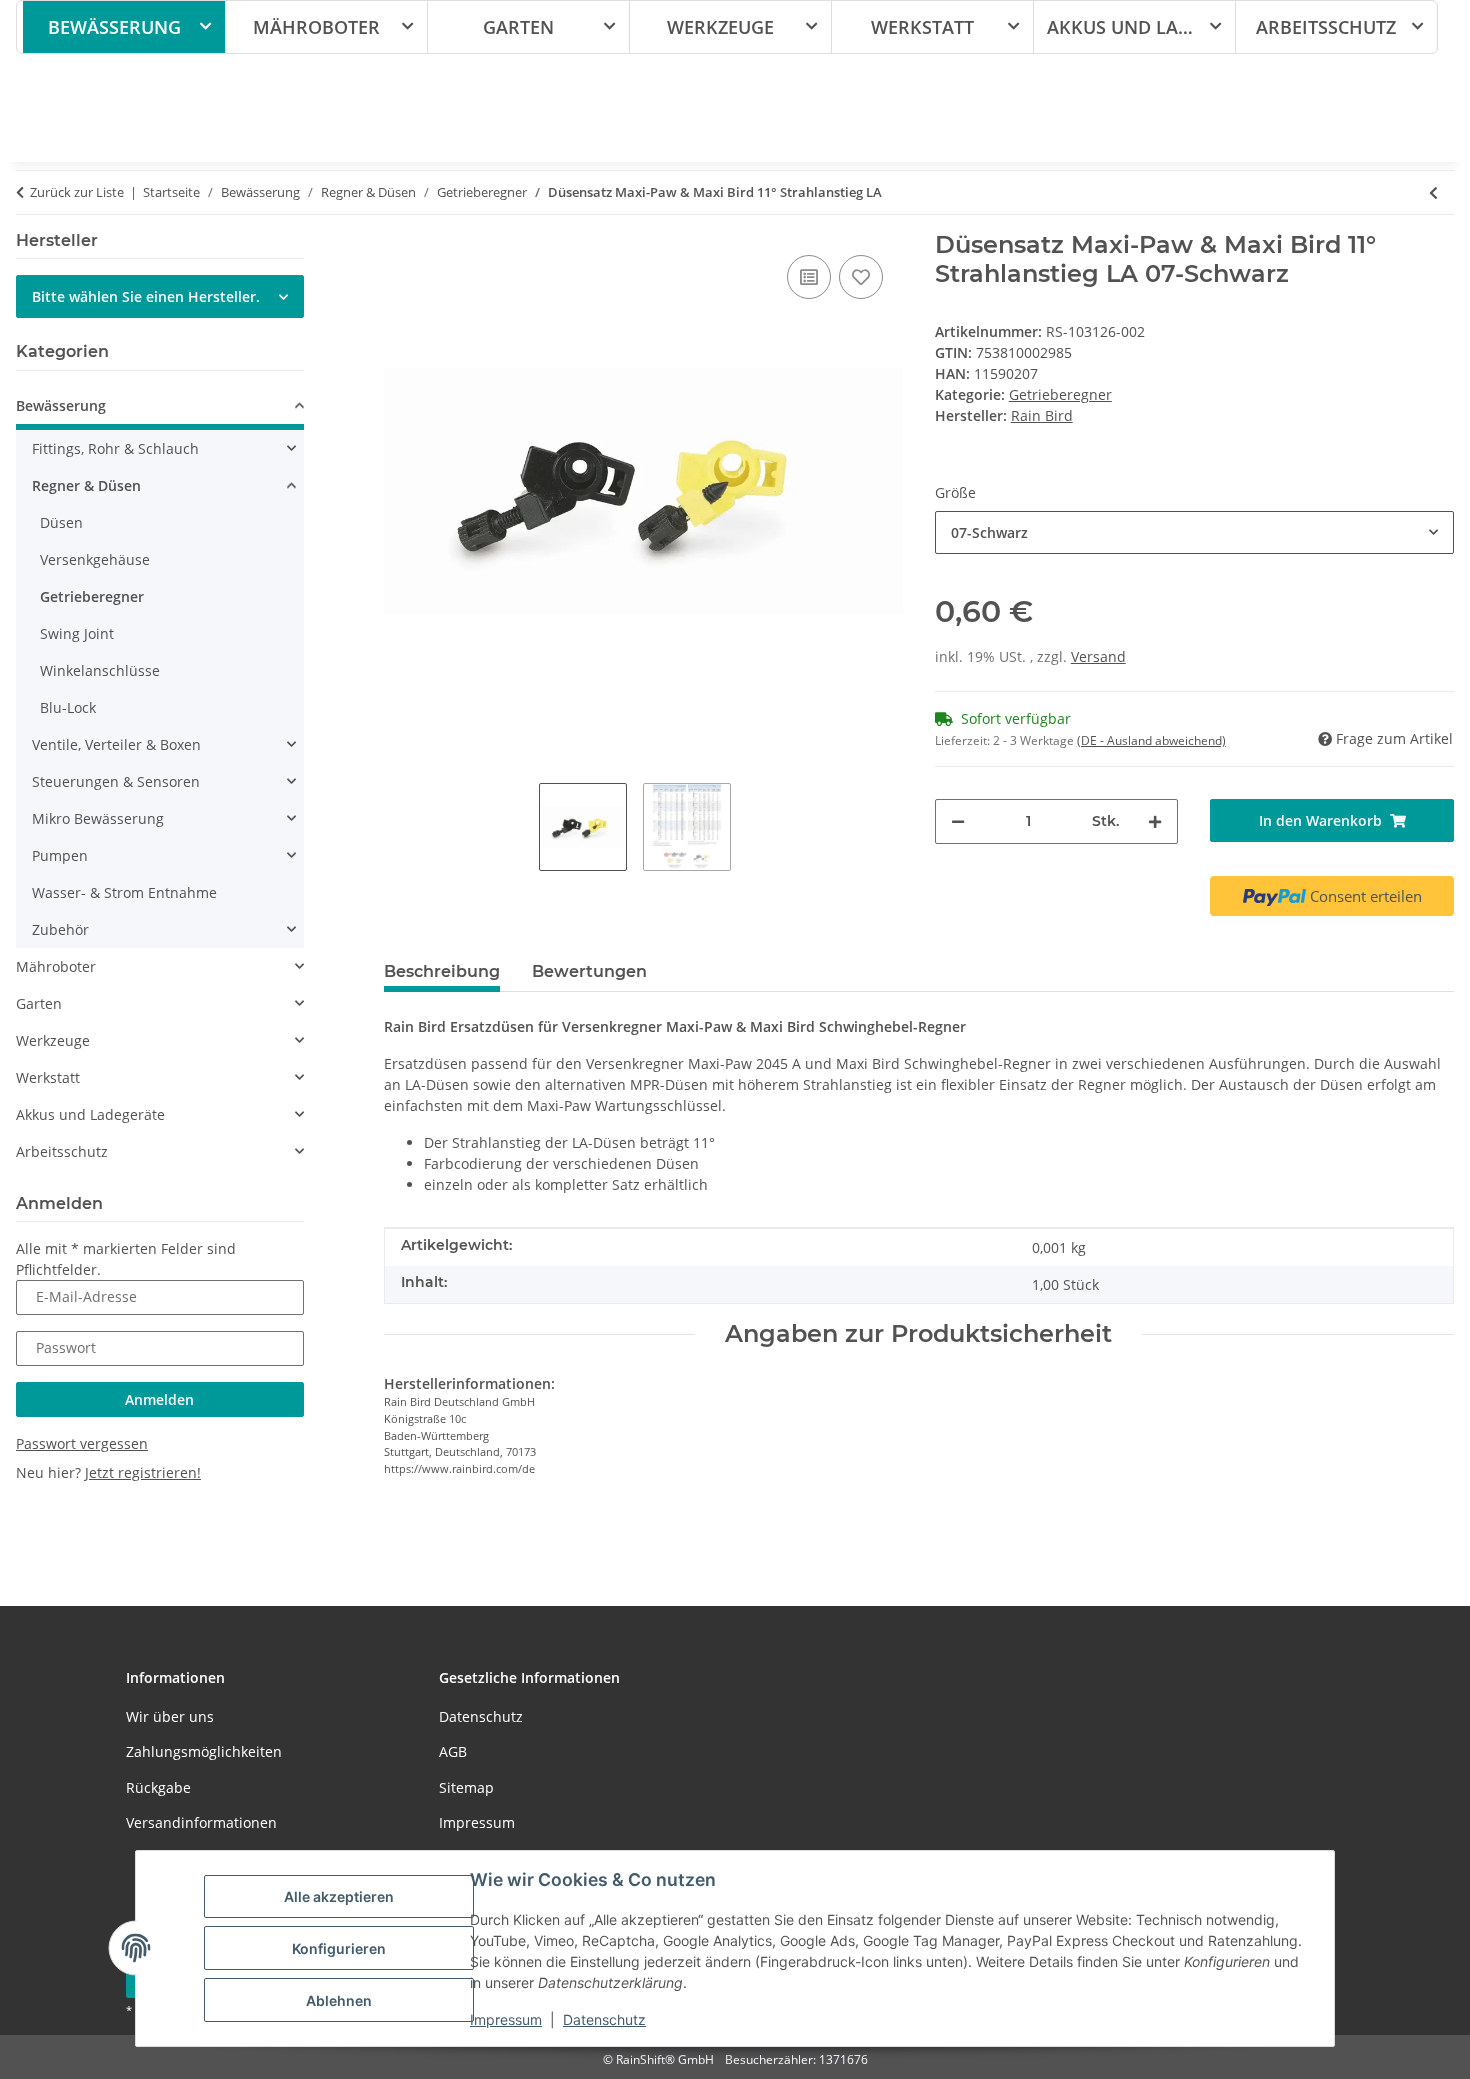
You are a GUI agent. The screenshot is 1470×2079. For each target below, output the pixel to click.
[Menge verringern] (958, 821)
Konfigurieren (339, 1948)
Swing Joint (77, 633)
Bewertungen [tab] (589, 971)
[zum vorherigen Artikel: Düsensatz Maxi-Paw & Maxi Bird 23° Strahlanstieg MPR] (1433, 192)
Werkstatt (48, 1077)
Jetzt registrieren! (143, 1472)
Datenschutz (604, 2019)
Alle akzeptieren (339, 1896)
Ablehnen (339, 2000)
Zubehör (60, 929)
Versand (1098, 656)
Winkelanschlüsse (100, 670)
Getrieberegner (1060, 394)
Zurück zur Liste (77, 192)
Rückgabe (158, 1787)
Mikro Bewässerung (98, 818)
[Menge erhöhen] (1155, 821)
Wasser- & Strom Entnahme (124, 892)
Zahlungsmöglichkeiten (204, 1751)
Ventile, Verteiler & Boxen (116, 744)
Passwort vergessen (82, 1443)
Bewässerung (61, 405)
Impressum (506, 2019)
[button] (160, 408)
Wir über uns (170, 1716)
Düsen (61, 522)
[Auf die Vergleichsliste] (809, 277)
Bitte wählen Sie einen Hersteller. (146, 296)
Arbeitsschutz (62, 1151)
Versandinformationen (201, 1822)
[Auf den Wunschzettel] (861, 277)
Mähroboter (56, 966)
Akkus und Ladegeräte (90, 1114)
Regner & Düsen (86, 485)
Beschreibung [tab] (442, 971)
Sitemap (466, 1787)
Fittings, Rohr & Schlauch (115, 448)
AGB (453, 1751)
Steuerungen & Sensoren (116, 781)
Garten (39, 1003)
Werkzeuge (53, 1040)
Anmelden (159, 1399)
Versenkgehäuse (95, 559)
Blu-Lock (68, 707)
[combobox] (1194, 532)
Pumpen (60, 855)
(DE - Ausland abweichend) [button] (1151, 740)
